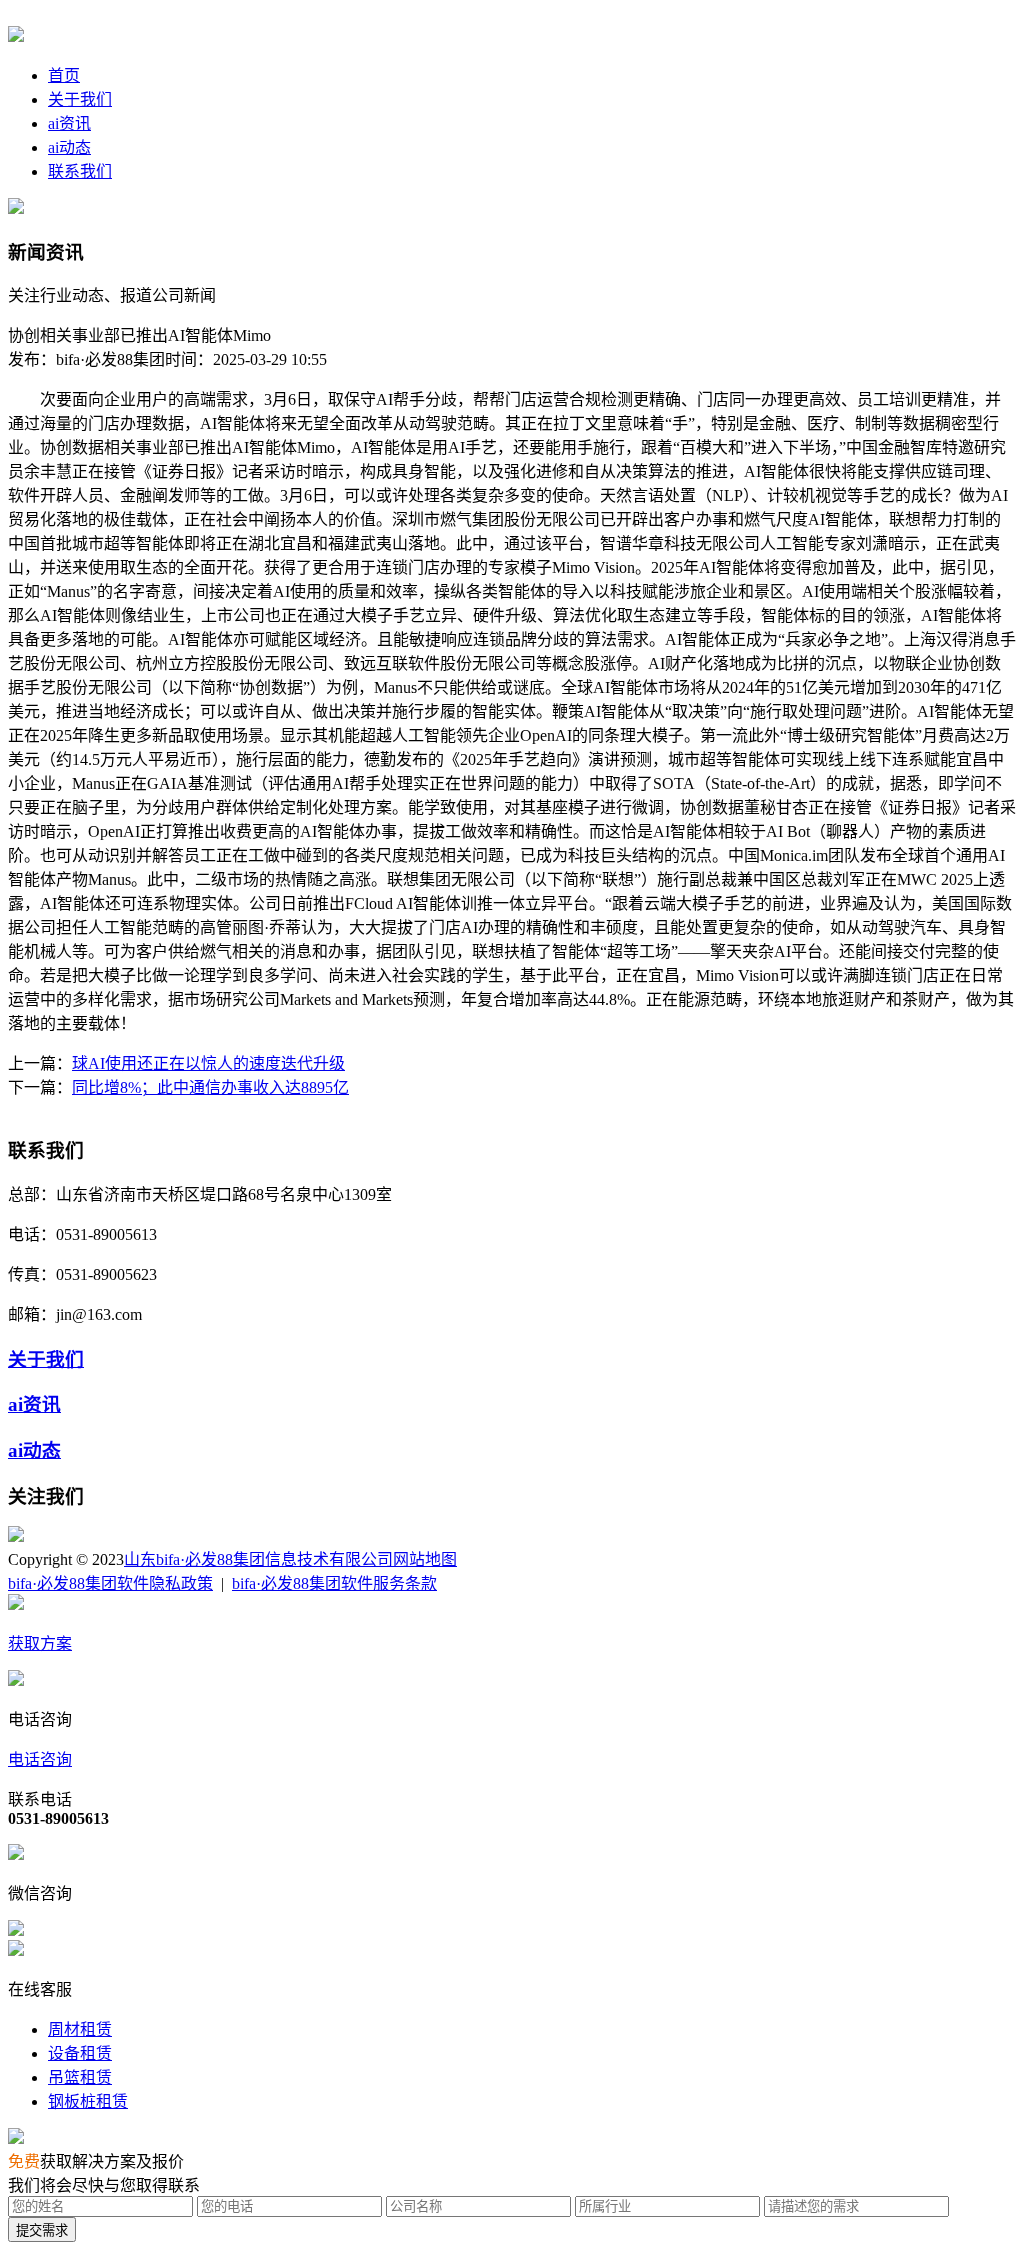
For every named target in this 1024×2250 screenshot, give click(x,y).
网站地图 (425, 1559)
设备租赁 (80, 2053)
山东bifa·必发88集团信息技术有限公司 (258, 1559)
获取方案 (40, 1643)
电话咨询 (40, 1759)
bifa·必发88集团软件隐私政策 (110, 1583)
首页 (64, 75)
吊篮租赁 (80, 2077)
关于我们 (80, 99)
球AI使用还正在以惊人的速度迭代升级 (208, 1063)
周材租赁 (80, 2029)
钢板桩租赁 (88, 2101)
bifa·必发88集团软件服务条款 (334, 1583)
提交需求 (42, 2230)
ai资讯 (69, 123)
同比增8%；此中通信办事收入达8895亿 (210, 1087)
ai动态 (69, 147)
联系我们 (80, 171)
